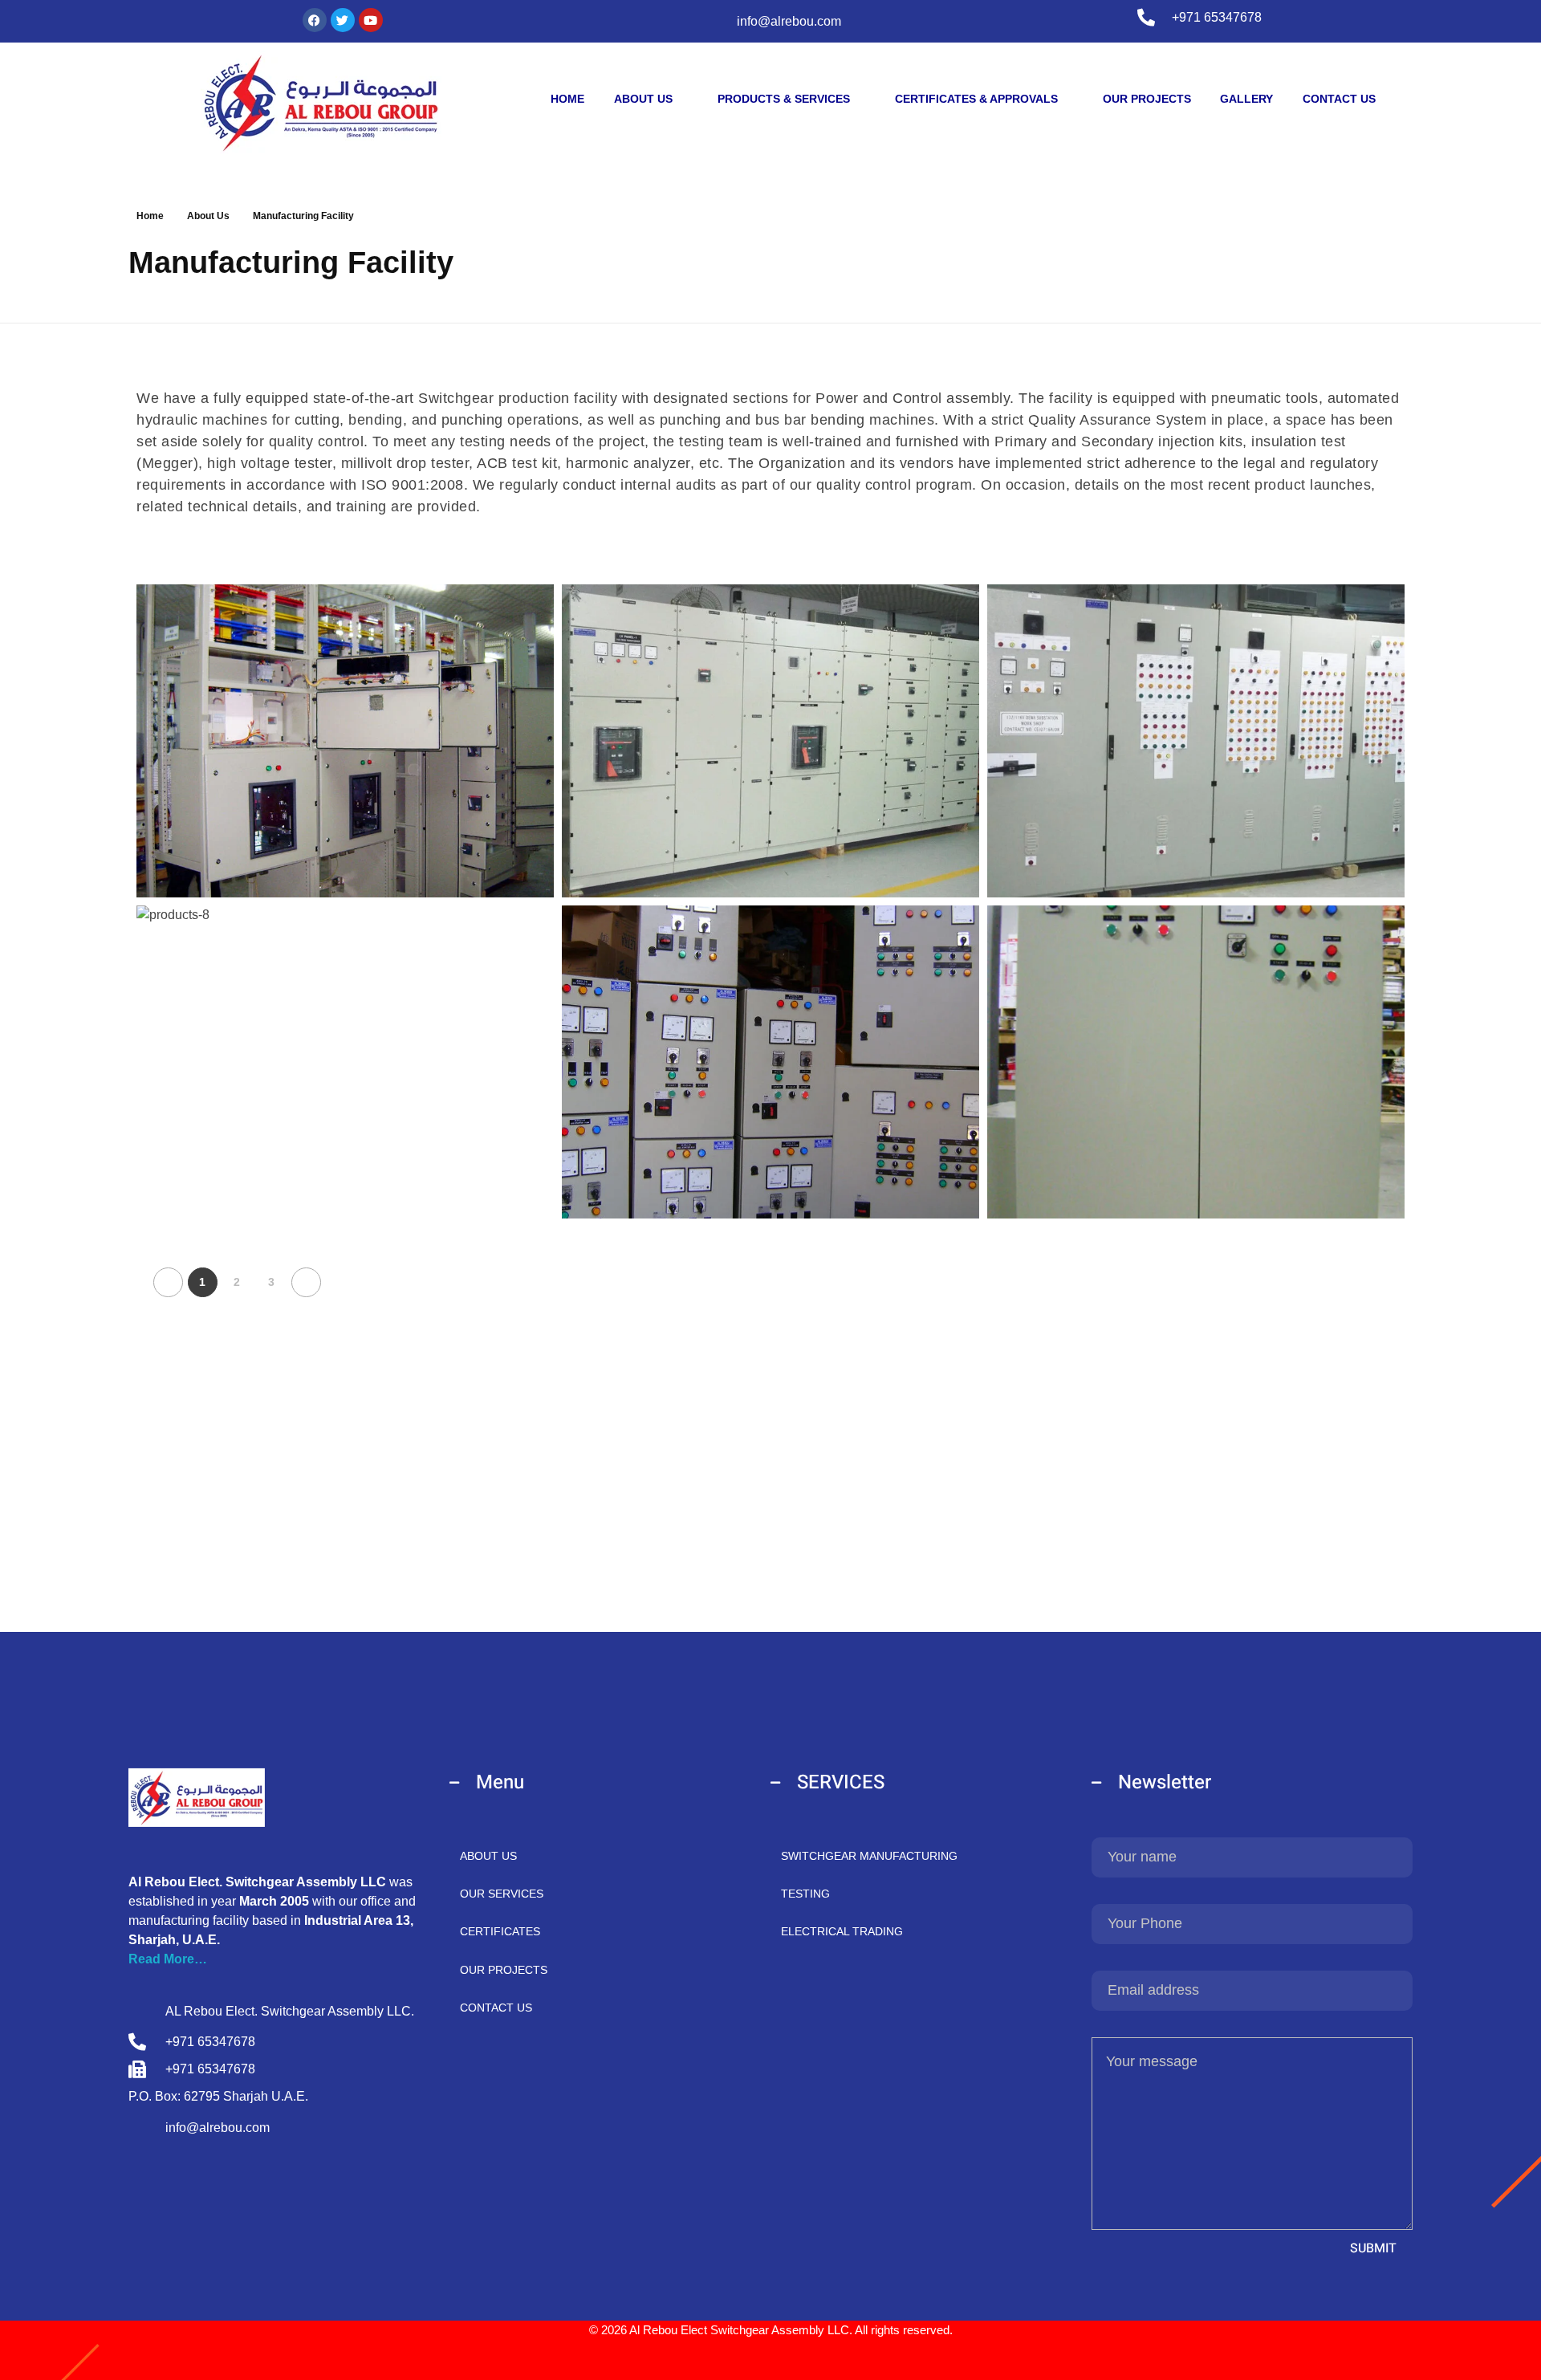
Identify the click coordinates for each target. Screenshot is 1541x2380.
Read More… (168, 1959)
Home (150, 216)
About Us (208, 216)
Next (306, 1282)
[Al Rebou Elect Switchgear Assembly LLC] (321, 103)
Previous (168, 1282)
